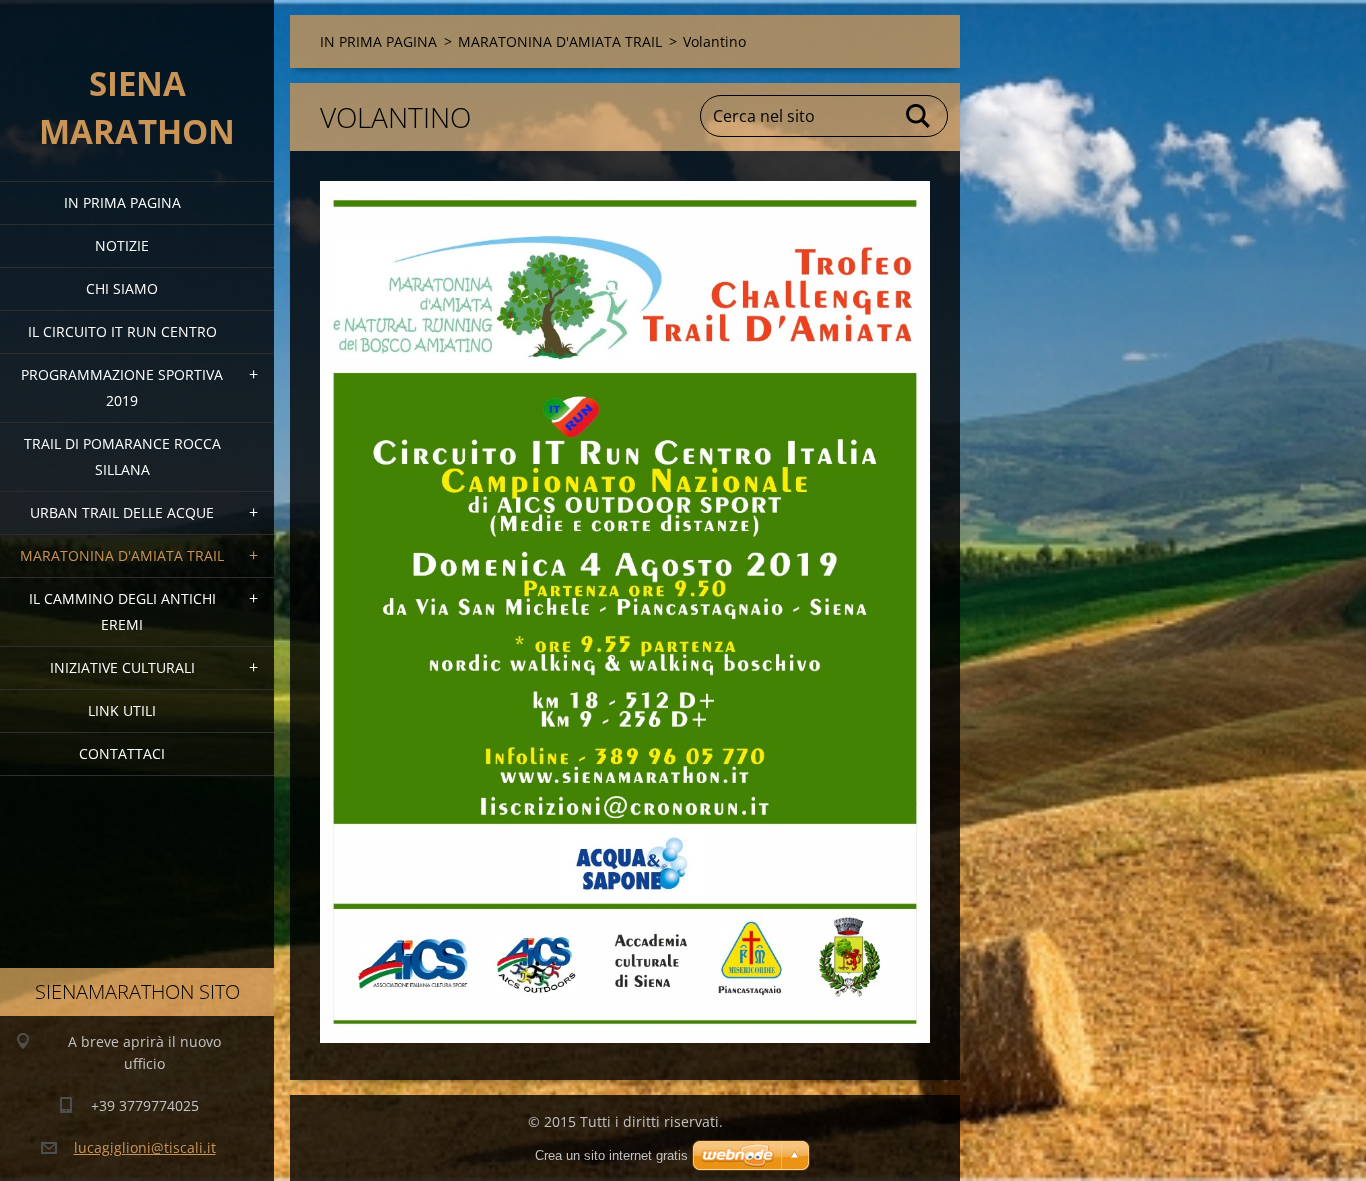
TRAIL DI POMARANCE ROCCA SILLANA (122, 456)
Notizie (122, 245)
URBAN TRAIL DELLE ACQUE (122, 512)
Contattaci (122, 753)
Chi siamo (122, 288)
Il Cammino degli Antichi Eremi (122, 611)
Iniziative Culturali (122, 667)
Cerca (919, 116)
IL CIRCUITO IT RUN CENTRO (122, 331)
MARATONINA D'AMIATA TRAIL (122, 555)
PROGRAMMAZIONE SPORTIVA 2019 (122, 387)
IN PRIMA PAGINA (122, 202)
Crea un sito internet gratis (611, 1155)
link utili (122, 710)
